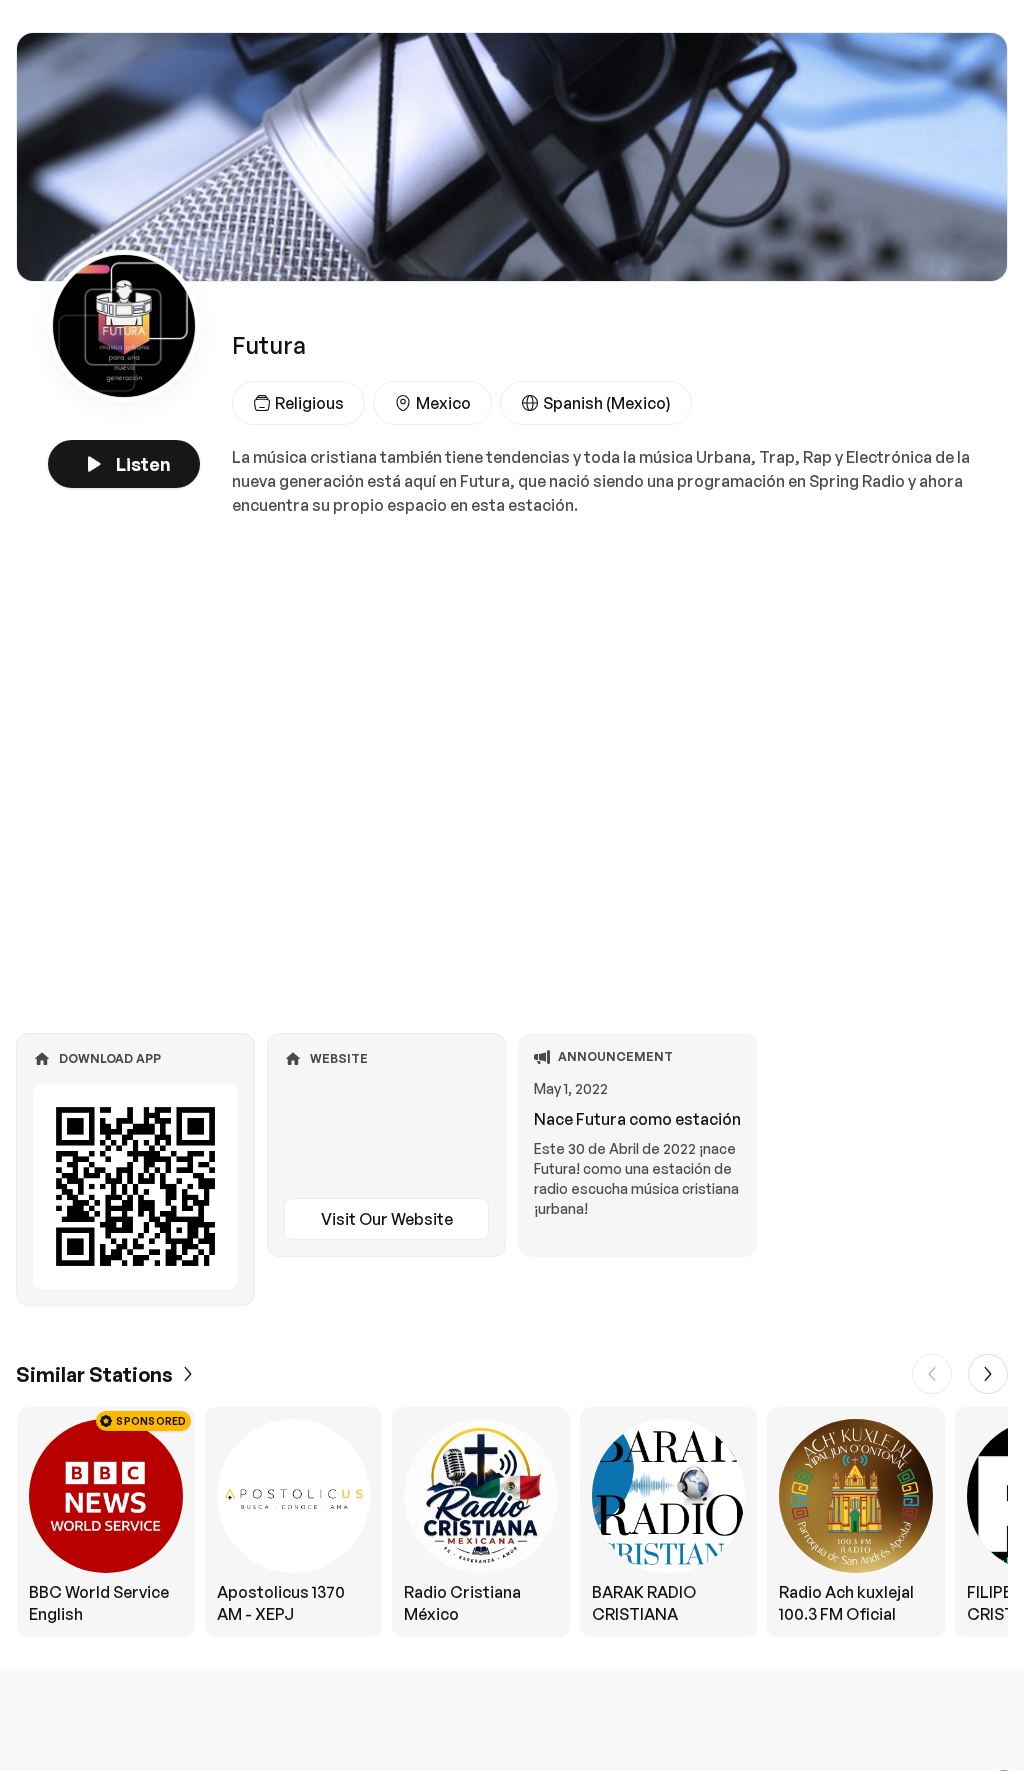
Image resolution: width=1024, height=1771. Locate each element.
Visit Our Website (387, 1219)
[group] (512, 1522)
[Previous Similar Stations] (932, 1374)
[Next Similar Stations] (988, 1374)
